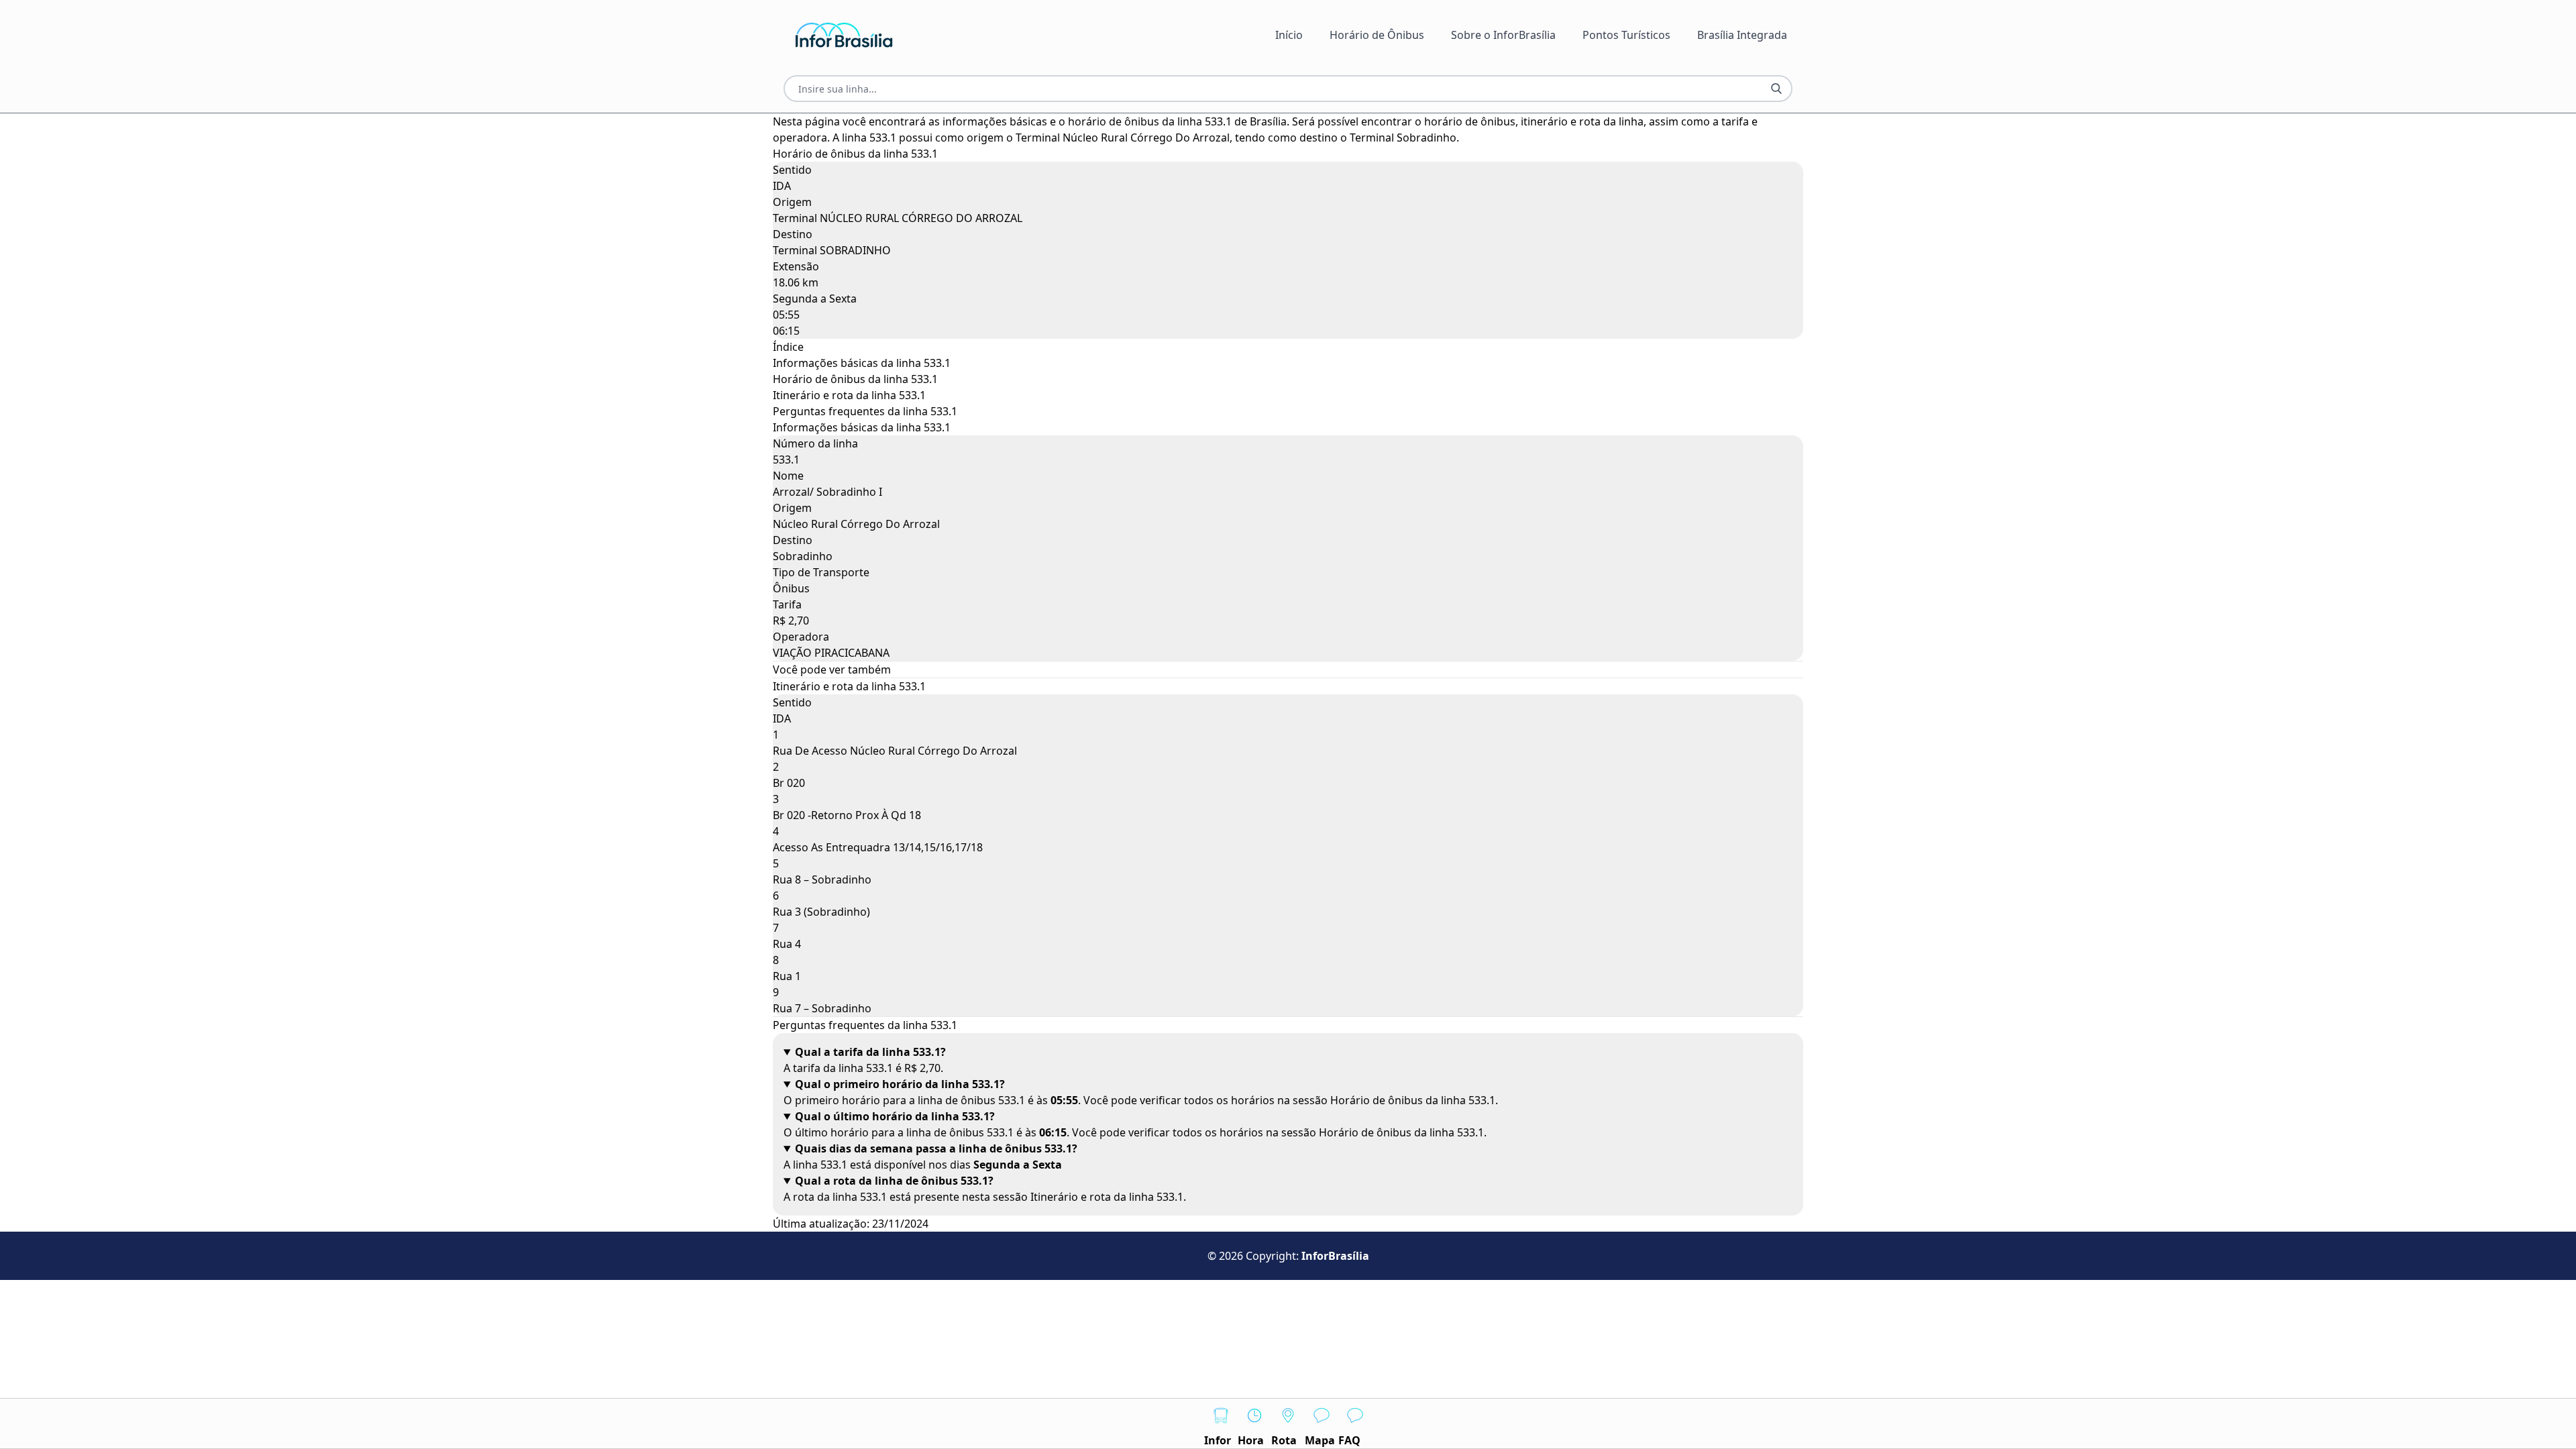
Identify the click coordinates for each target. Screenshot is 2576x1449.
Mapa (1320, 1440)
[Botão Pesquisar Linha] (1776, 89)
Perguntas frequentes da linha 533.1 (865, 411)
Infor (1218, 1440)
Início (1289, 35)
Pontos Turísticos (1626, 35)
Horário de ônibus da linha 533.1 (855, 379)
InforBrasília (1335, 1256)
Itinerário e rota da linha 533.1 (849, 395)
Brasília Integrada (1742, 35)
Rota (1284, 1440)
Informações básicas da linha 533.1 (862, 363)
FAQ (1349, 1440)
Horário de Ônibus (1377, 35)
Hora (1251, 1440)
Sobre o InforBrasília (1503, 35)
